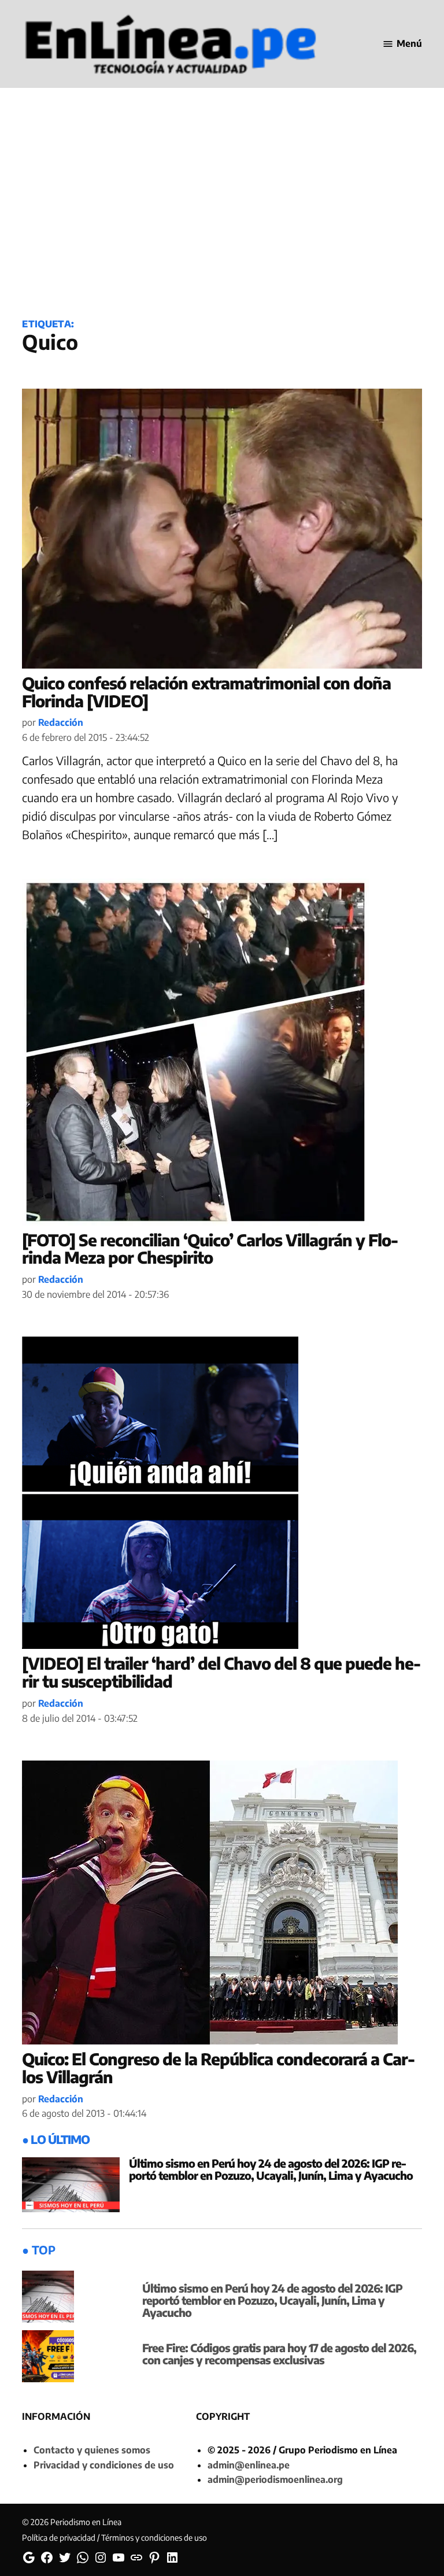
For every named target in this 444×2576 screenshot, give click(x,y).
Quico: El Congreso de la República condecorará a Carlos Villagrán (219, 2068)
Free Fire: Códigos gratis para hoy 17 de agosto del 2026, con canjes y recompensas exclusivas (279, 2354)
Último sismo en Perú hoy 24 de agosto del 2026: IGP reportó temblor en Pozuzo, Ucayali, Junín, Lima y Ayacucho (271, 2169)
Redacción (61, 722)
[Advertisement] (222, 215)
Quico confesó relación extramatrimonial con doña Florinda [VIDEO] (206, 692)
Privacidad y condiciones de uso (104, 2465)
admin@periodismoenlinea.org (275, 2479)
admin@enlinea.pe (249, 2465)
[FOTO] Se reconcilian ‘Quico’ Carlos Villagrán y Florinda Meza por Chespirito (210, 1249)
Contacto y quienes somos (92, 2450)
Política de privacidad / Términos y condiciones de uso (114, 2538)
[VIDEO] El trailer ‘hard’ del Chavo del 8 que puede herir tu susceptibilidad (221, 1672)
